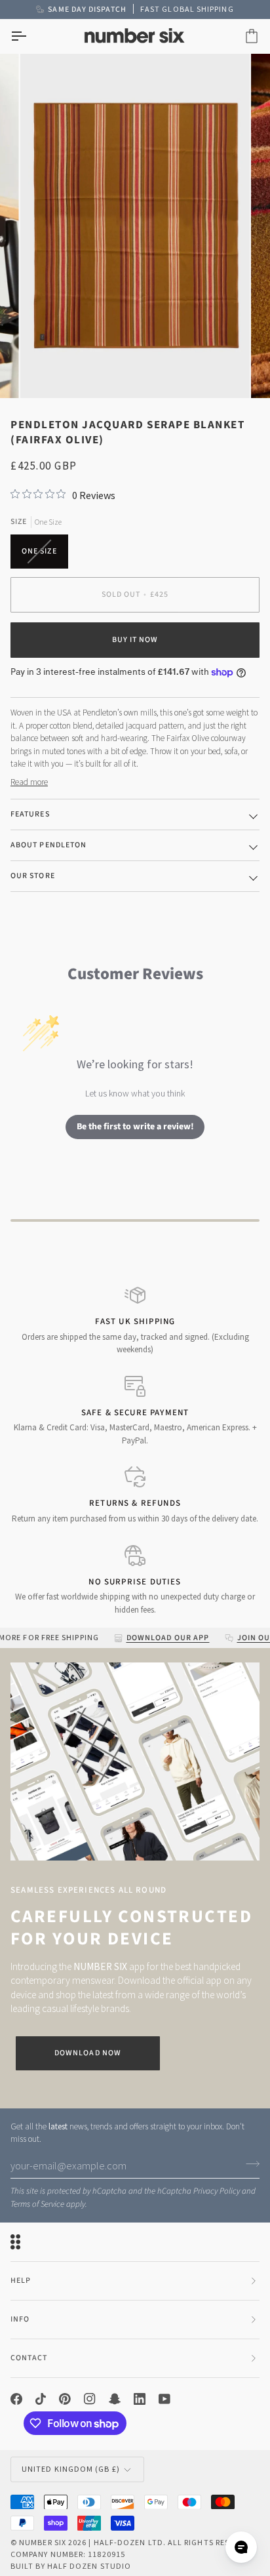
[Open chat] (241, 2547)
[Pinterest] (65, 2399)
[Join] (249, 2164)
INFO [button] (20, 2319)
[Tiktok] (41, 2399)
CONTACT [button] (29, 2358)
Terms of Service (37, 2204)
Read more (29, 782)
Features (30, 814)
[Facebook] (16, 2399)
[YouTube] (164, 2399)
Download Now (88, 2053)
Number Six (43, 2542)
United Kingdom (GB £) (71, 2469)
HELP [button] (21, 2281)
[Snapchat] (115, 2399)
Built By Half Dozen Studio (71, 2566)
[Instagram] (90, 2399)
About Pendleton (48, 845)
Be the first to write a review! (135, 1127)
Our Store (33, 876)
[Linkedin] (140, 2399)
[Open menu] (30, 36)
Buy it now (135, 640)
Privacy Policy (217, 2191)
